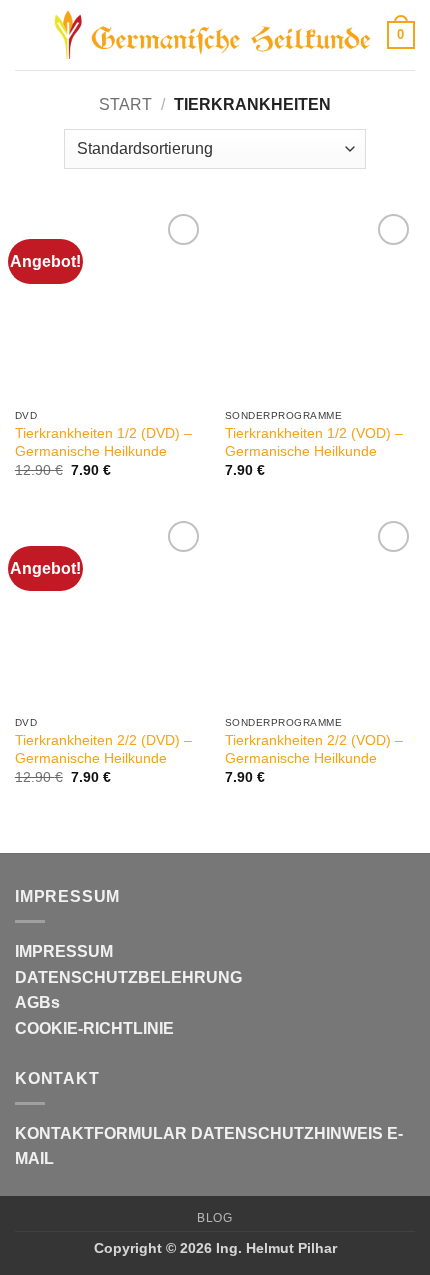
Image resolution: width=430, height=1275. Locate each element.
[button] (27, 34)
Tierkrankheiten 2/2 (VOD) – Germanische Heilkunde (314, 749)
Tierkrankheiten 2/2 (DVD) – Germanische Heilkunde (103, 749)
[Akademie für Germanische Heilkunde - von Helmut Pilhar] (213, 35)
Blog (214, 1218)
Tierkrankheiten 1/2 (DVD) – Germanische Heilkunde (103, 442)
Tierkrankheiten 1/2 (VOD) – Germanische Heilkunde (314, 442)
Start (125, 104)
